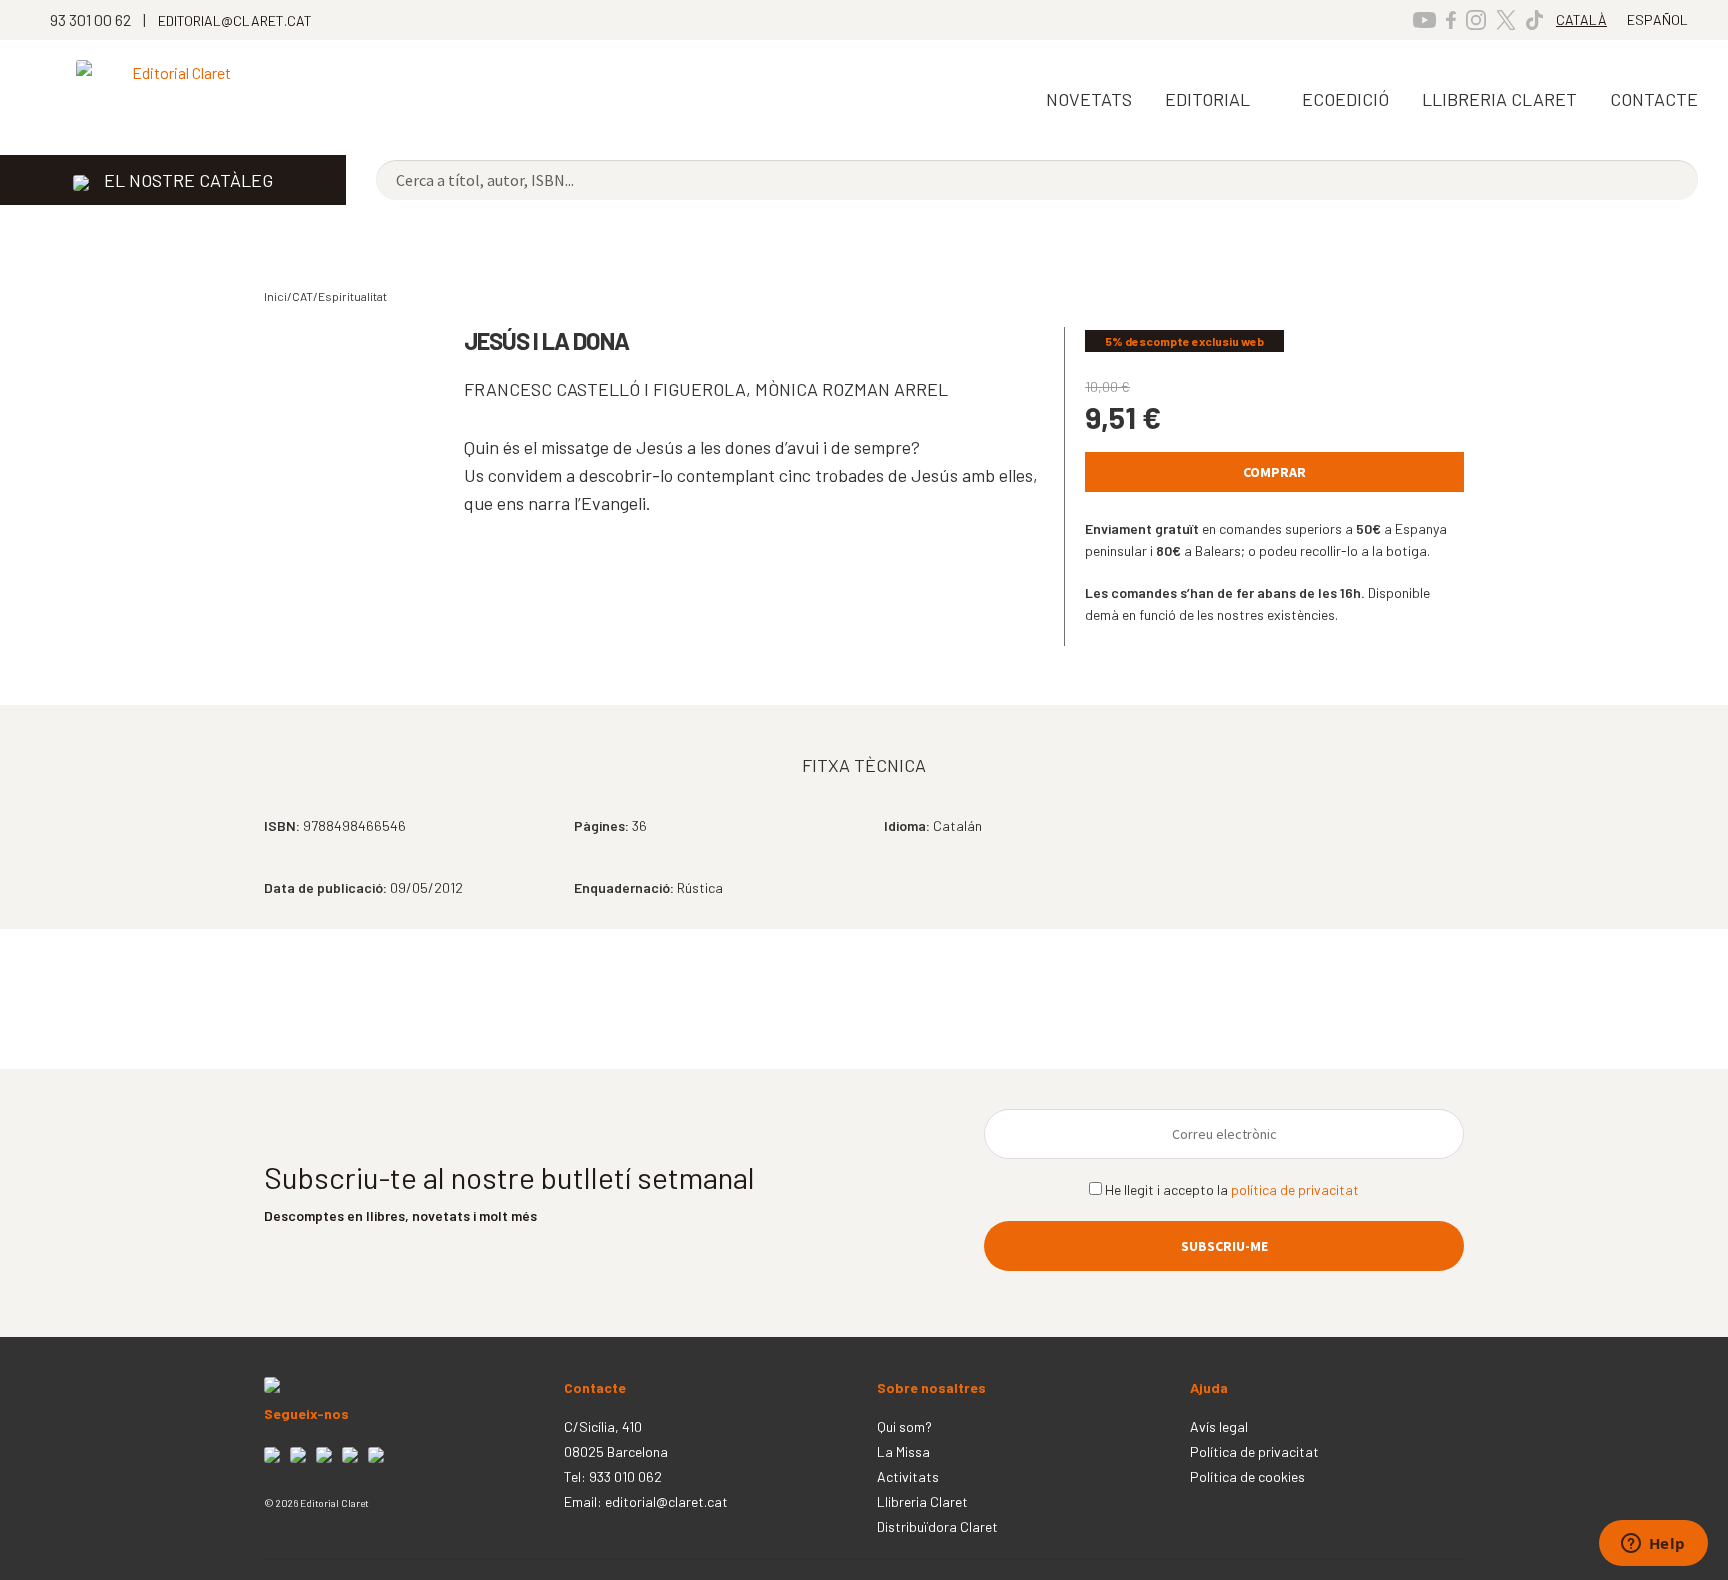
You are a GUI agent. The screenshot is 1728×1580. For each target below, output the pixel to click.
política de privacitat (1295, 1189)
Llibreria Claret (922, 1501)
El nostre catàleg (188, 180)
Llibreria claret (1499, 99)
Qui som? (904, 1426)
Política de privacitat (1254, 1451)
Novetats (1089, 99)
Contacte (1654, 99)
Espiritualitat (352, 296)
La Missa (903, 1451)
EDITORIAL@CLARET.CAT (235, 20)
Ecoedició (1345, 99)
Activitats (908, 1476)
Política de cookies (1247, 1476)
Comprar (1274, 472)
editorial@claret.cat (666, 1501)
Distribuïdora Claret (937, 1526)
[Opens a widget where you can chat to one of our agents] (1653, 1545)
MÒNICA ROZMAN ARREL (851, 389)
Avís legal (1219, 1426)
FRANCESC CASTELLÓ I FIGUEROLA (605, 389)
